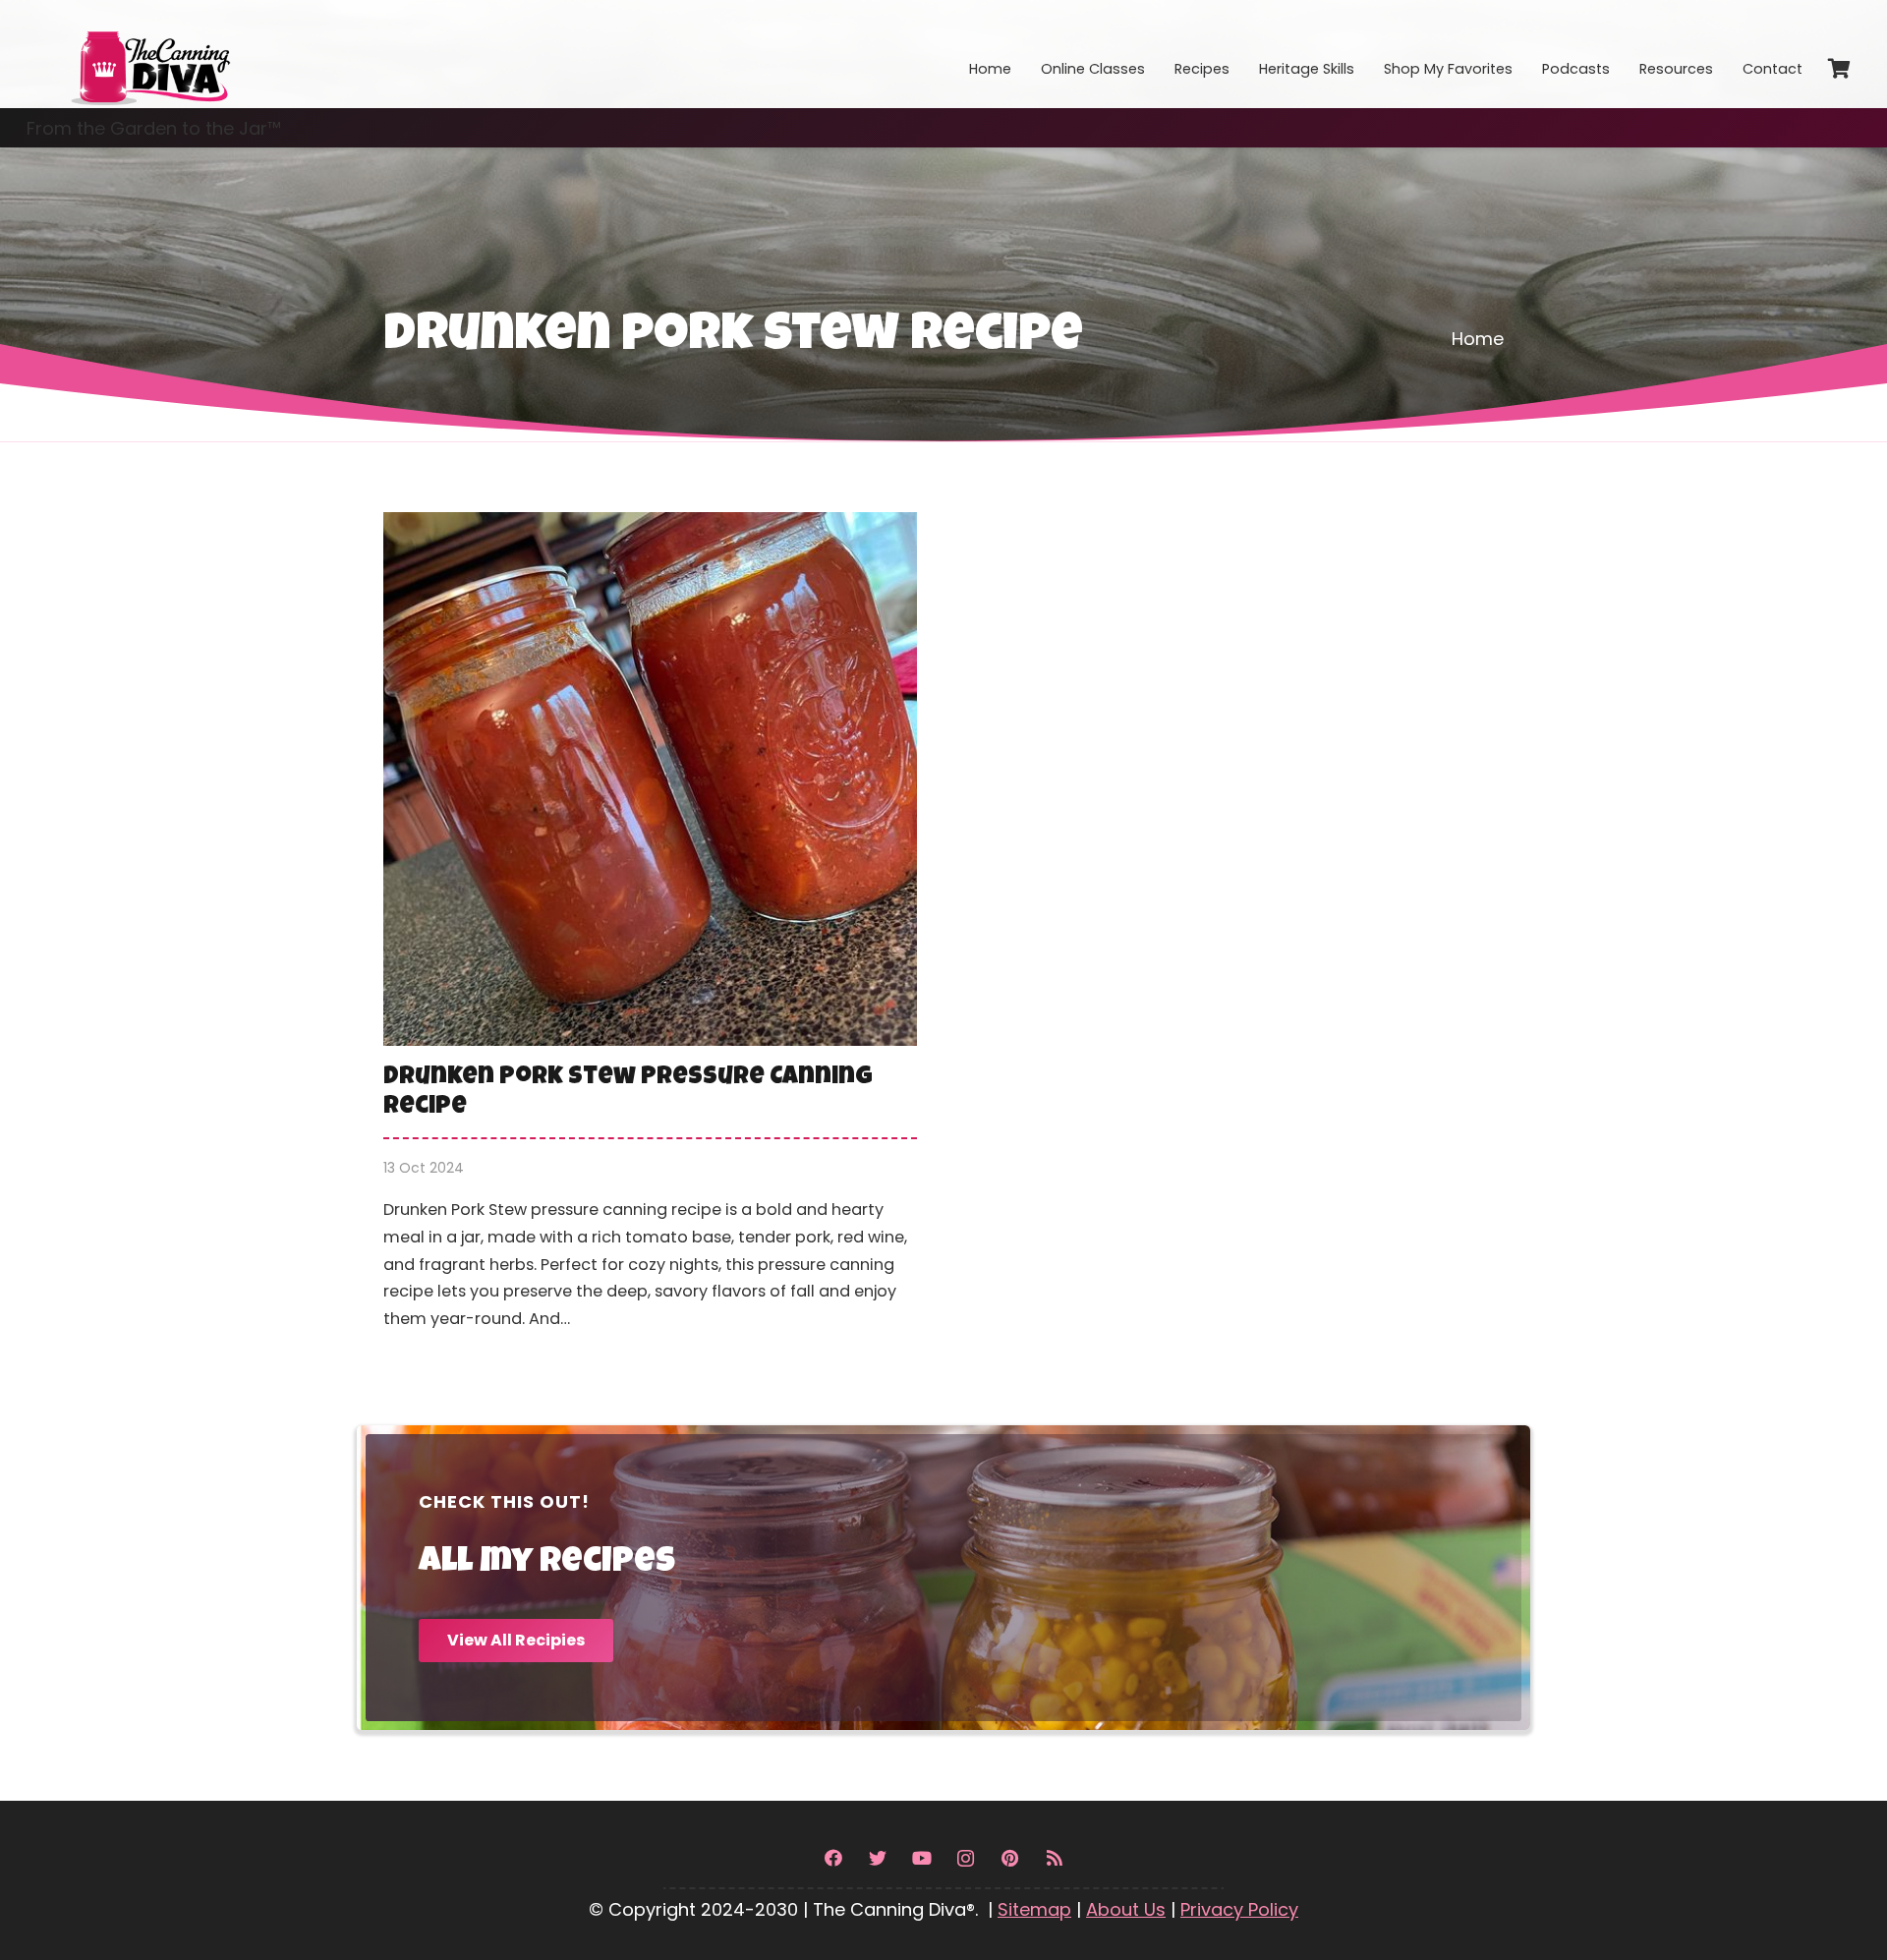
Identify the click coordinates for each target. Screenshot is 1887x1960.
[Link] (149, 54)
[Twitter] (877, 1858)
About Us (1126, 1909)
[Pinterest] (1010, 1858)
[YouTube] (921, 1858)
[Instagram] (966, 1858)
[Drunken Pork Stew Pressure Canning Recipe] (650, 935)
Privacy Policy (1239, 1909)
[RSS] (1054, 1858)
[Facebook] (833, 1858)
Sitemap (1034, 1909)
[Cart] (1839, 69)
